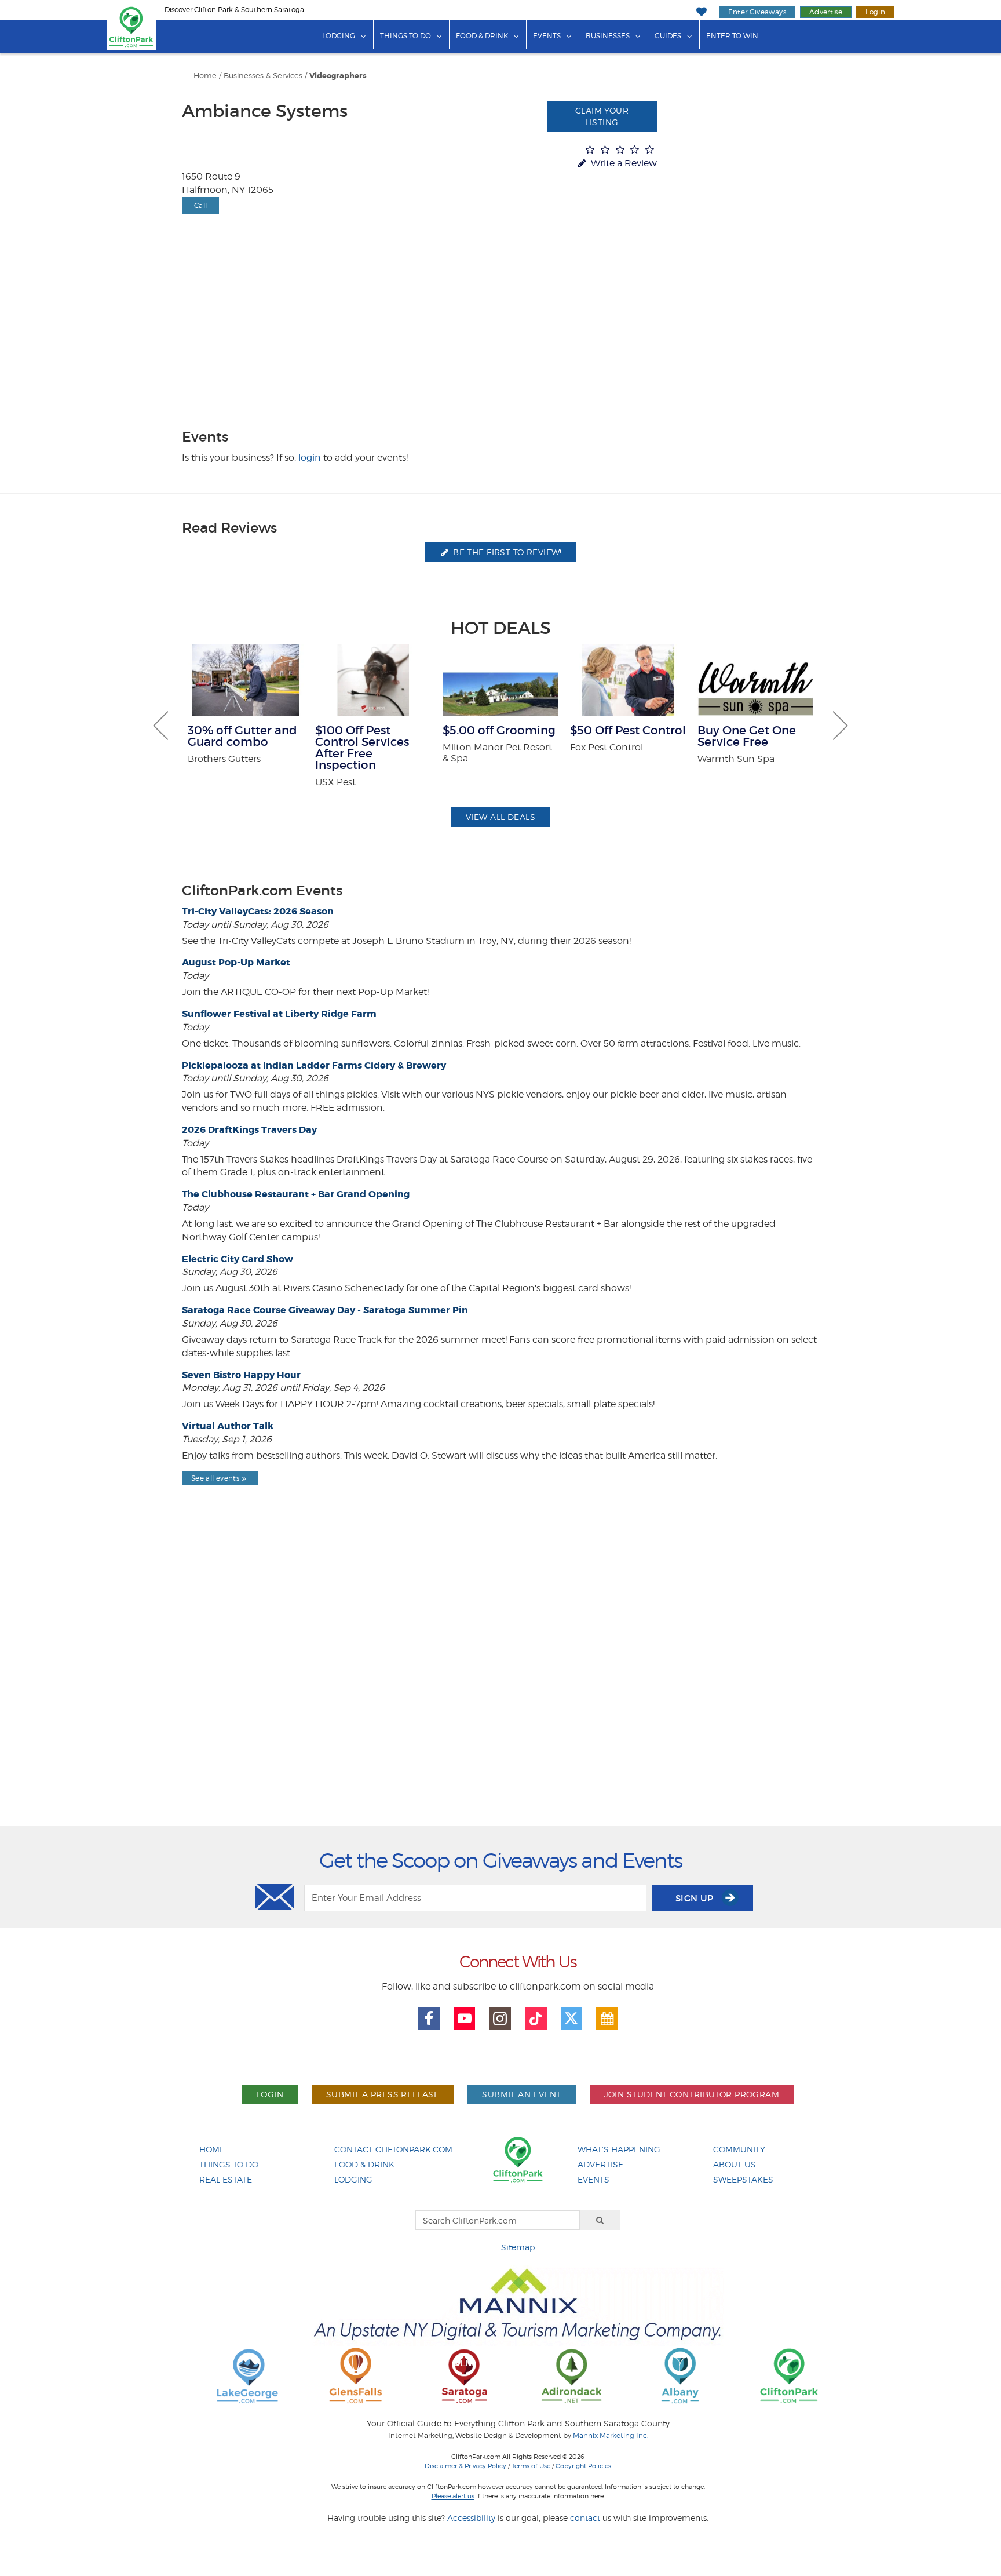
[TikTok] (536, 2018)
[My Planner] (607, 2018)
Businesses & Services (263, 76)
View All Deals (500, 817)
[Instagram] (500, 2018)
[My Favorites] (701, 12)
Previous (160, 726)
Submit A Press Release (383, 2094)
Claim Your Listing (602, 116)
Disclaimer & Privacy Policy (465, 2466)
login (310, 458)
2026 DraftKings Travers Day (249, 1130)
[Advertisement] (500, 1686)
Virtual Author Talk (228, 1426)
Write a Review (623, 163)
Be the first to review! (506, 552)
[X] (572, 2018)
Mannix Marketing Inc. (611, 2436)
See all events (215, 1478)
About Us (735, 2164)
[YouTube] (465, 2018)
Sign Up (696, 1898)
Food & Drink (482, 36)
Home (205, 76)
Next (841, 726)
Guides (668, 36)
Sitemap (518, 2247)
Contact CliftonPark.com (393, 2149)
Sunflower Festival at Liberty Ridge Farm (279, 1014)
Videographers (338, 76)
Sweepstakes (743, 2179)
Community (739, 2149)
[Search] (600, 2220)
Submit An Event (521, 2094)
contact (585, 2518)
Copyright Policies (583, 2466)
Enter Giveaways (757, 12)
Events (547, 36)
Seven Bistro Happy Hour (241, 1375)
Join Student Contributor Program (692, 2094)
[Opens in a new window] (247, 2375)
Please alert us (453, 2496)
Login (875, 12)
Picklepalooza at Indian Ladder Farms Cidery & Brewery (314, 1065)
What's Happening (619, 2149)
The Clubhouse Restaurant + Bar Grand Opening (296, 1194)
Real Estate (226, 2179)
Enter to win (732, 36)
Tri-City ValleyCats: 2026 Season (258, 911)
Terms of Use (531, 2466)
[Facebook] (429, 2018)
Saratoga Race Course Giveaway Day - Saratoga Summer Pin (325, 1310)
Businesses (608, 36)
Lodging (339, 36)
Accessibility (471, 2518)
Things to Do (405, 36)
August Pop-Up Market (236, 962)
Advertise (826, 12)
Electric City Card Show (238, 1259)
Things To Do (229, 2164)
